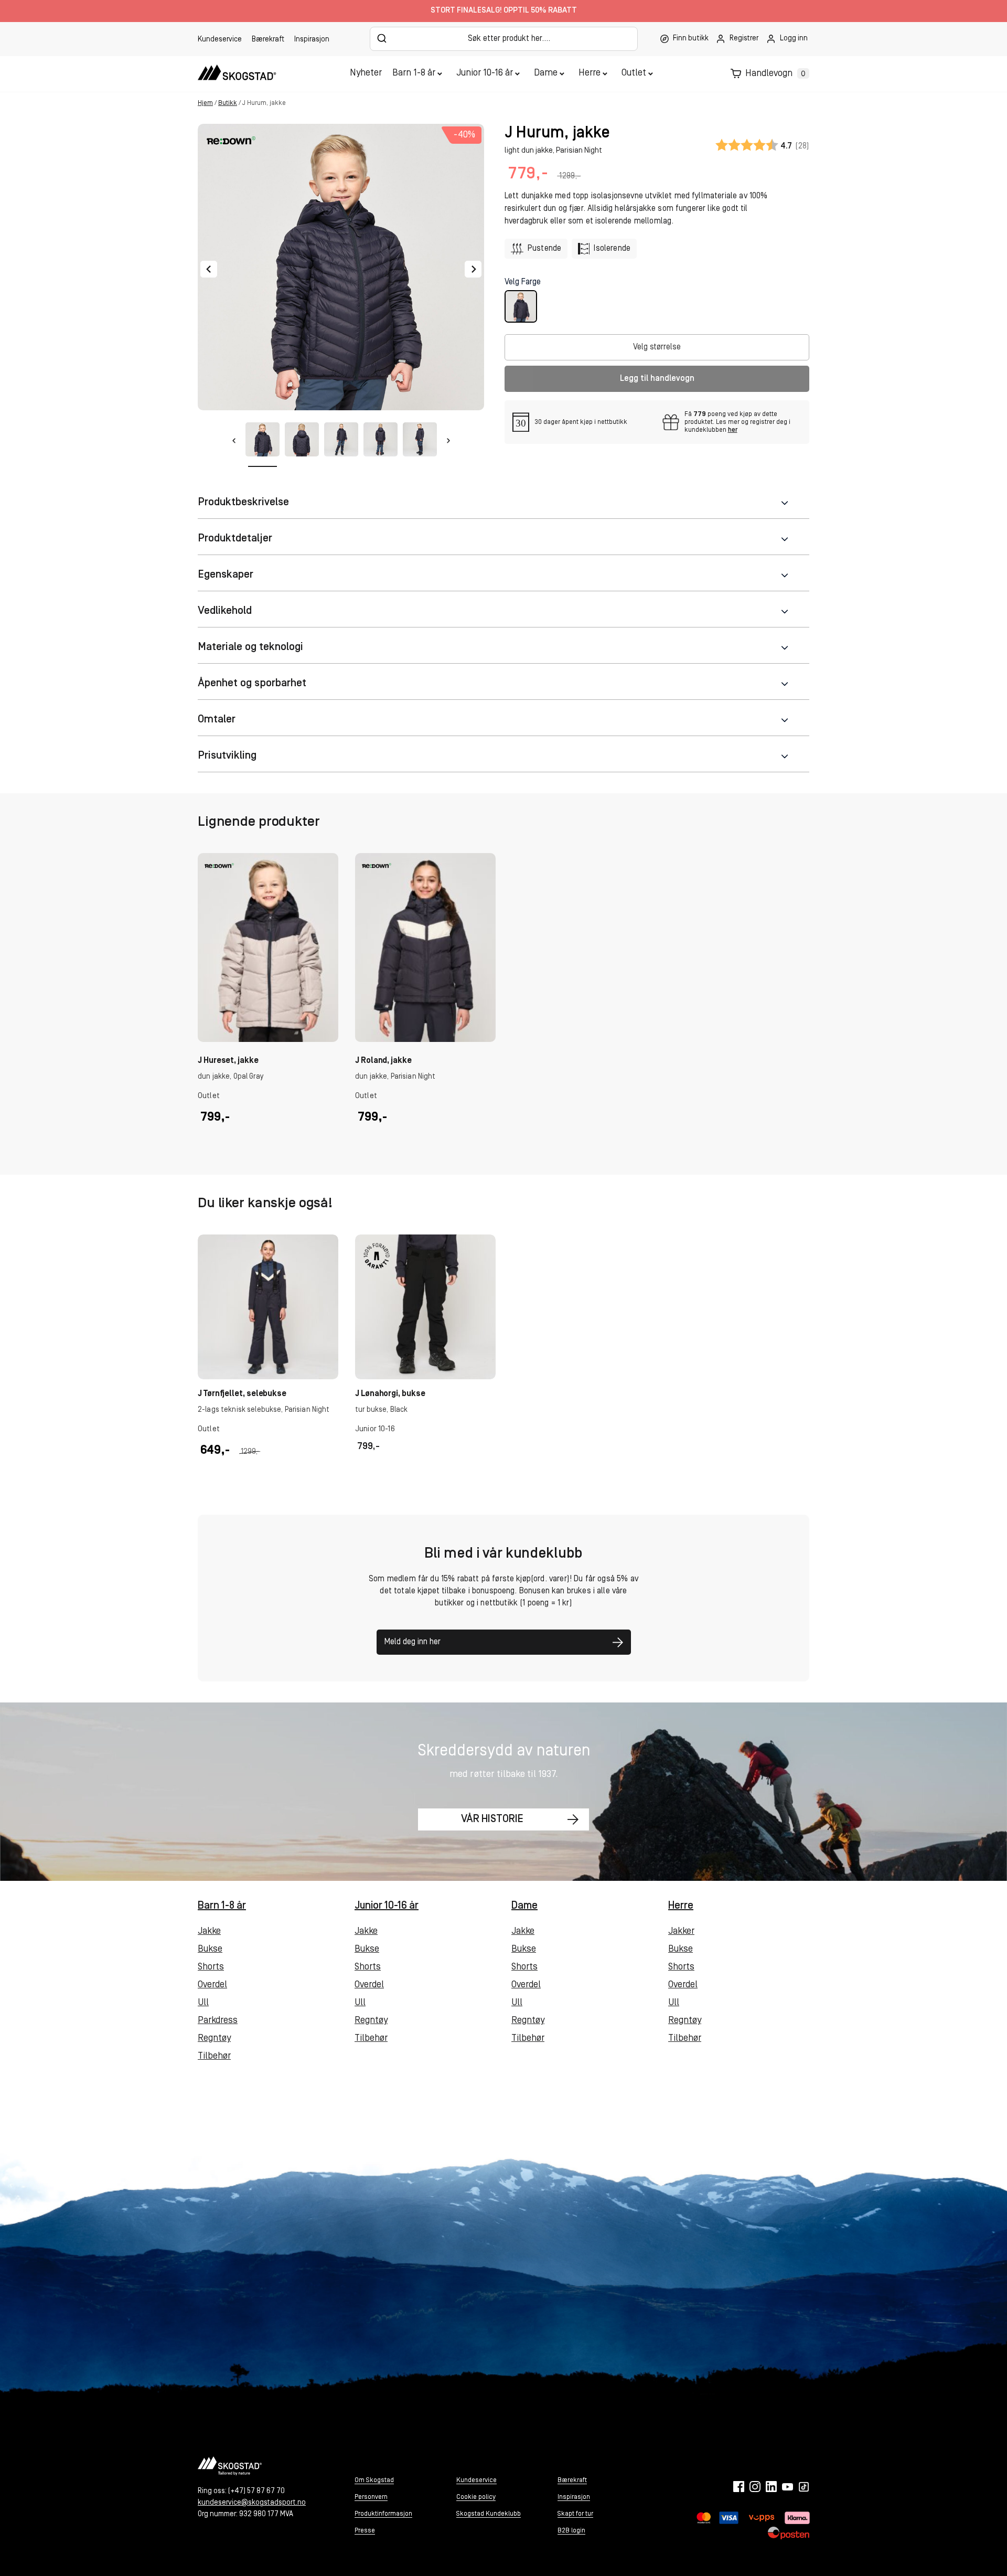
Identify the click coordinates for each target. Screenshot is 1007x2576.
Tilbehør (214, 2057)
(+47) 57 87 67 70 (256, 2491)
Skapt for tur (575, 2514)
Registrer (744, 39)
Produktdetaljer (235, 539)
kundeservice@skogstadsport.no (252, 2503)
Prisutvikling (227, 756)
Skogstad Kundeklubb (489, 2514)
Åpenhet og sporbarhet (252, 683)
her (733, 430)
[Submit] (382, 38)
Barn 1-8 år (414, 73)
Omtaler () (762, 146)
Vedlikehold (225, 611)
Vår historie (492, 1819)
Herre (590, 73)
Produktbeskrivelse (243, 502)
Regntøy (214, 2039)
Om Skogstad (374, 2480)
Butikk (228, 103)
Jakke (209, 1932)
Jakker (681, 1932)
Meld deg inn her (413, 1642)
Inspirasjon (312, 40)
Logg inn (794, 39)
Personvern (371, 2497)
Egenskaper (226, 575)
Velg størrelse (657, 347)
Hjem (205, 103)
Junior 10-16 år (485, 73)
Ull (203, 2003)
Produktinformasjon (383, 2514)
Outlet (634, 73)
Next (473, 269)
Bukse (210, 1950)
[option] (268, 1001)
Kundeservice (220, 40)
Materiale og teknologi (250, 647)
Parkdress (218, 2021)
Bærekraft (268, 40)
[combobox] (504, 39)
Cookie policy (476, 2497)
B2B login (571, 2531)
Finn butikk (691, 39)
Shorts (211, 1967)
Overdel (212, 1985)
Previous (209, 269)
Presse (365, 2531)
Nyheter (366, 73)
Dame (546, 73)
